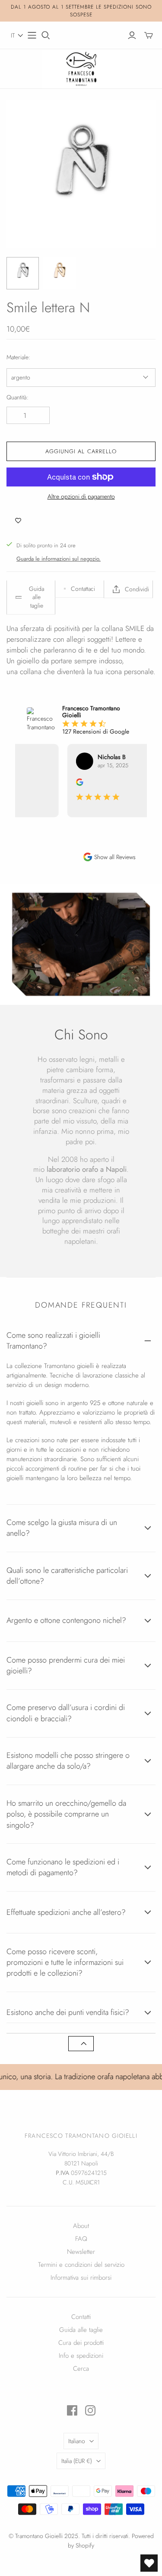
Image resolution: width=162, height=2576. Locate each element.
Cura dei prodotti (81, 2343)
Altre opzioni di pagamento (81, 497)
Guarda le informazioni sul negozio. (59, 559)
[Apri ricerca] (46, 35)
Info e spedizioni (81, 2356)
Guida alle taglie (81, 2330)
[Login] (132, 35)
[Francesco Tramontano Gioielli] (81, 68)
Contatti (81, 2317)
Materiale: (18, 357)
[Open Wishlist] (149, 2563)
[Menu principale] (32, 35)
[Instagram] (90, 2410)
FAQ (81, 2239)
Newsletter (81, 2252)
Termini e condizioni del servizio (81, 2265)
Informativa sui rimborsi (81, 2278)
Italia (77, 2461)
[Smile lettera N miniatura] (23, 273)
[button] (17, 35)
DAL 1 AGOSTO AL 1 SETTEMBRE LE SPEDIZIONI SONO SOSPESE (81, 11)
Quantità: (17, 397)
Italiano (77, 2441)
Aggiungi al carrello (81, 451)
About (81, 2226)
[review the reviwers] (74, 784)
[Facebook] (72, 2410)
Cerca (81, 2369)
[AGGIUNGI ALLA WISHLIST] (18, 521)
